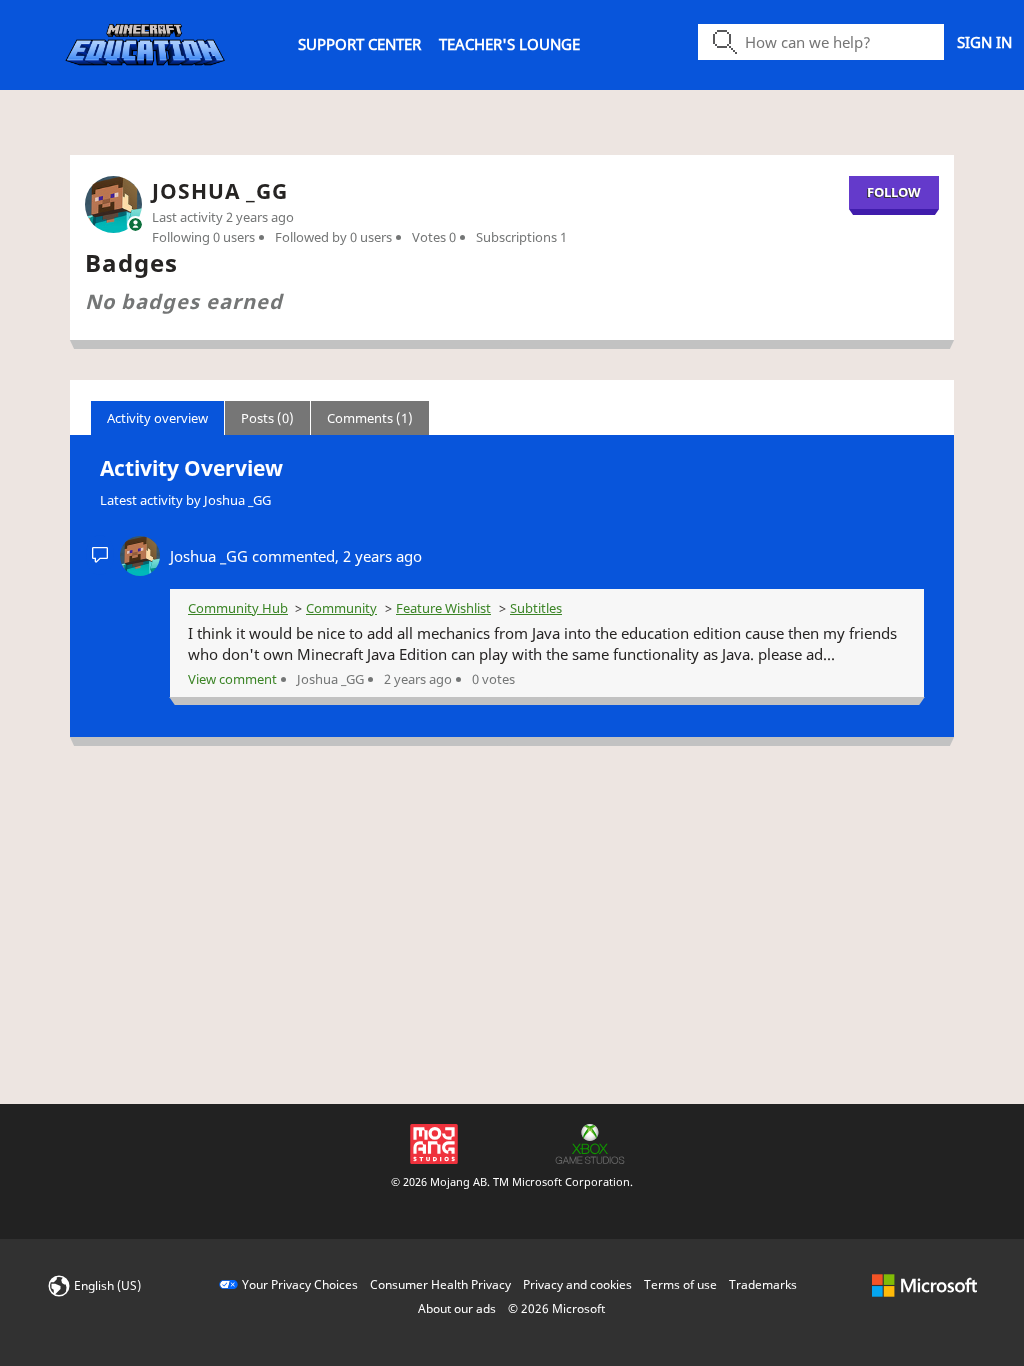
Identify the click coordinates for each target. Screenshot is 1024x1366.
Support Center (359, 44)
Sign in (984, 42)
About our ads (457, 1308)
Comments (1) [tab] (370, 418)
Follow (894, 192)
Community (341, 608)
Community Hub (238, 608)
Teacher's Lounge (509, 44)
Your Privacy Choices (300, 1284)
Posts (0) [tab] (267, 418)
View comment (232, 679)
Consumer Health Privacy (440, 1284)
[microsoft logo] (924, 1284)
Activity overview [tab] (157, 418)
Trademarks (763, 1284)
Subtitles (536, 608)
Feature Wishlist (443, 608)
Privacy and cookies (577, 1284)
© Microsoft (556, 1308)
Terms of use (680, 1284)
